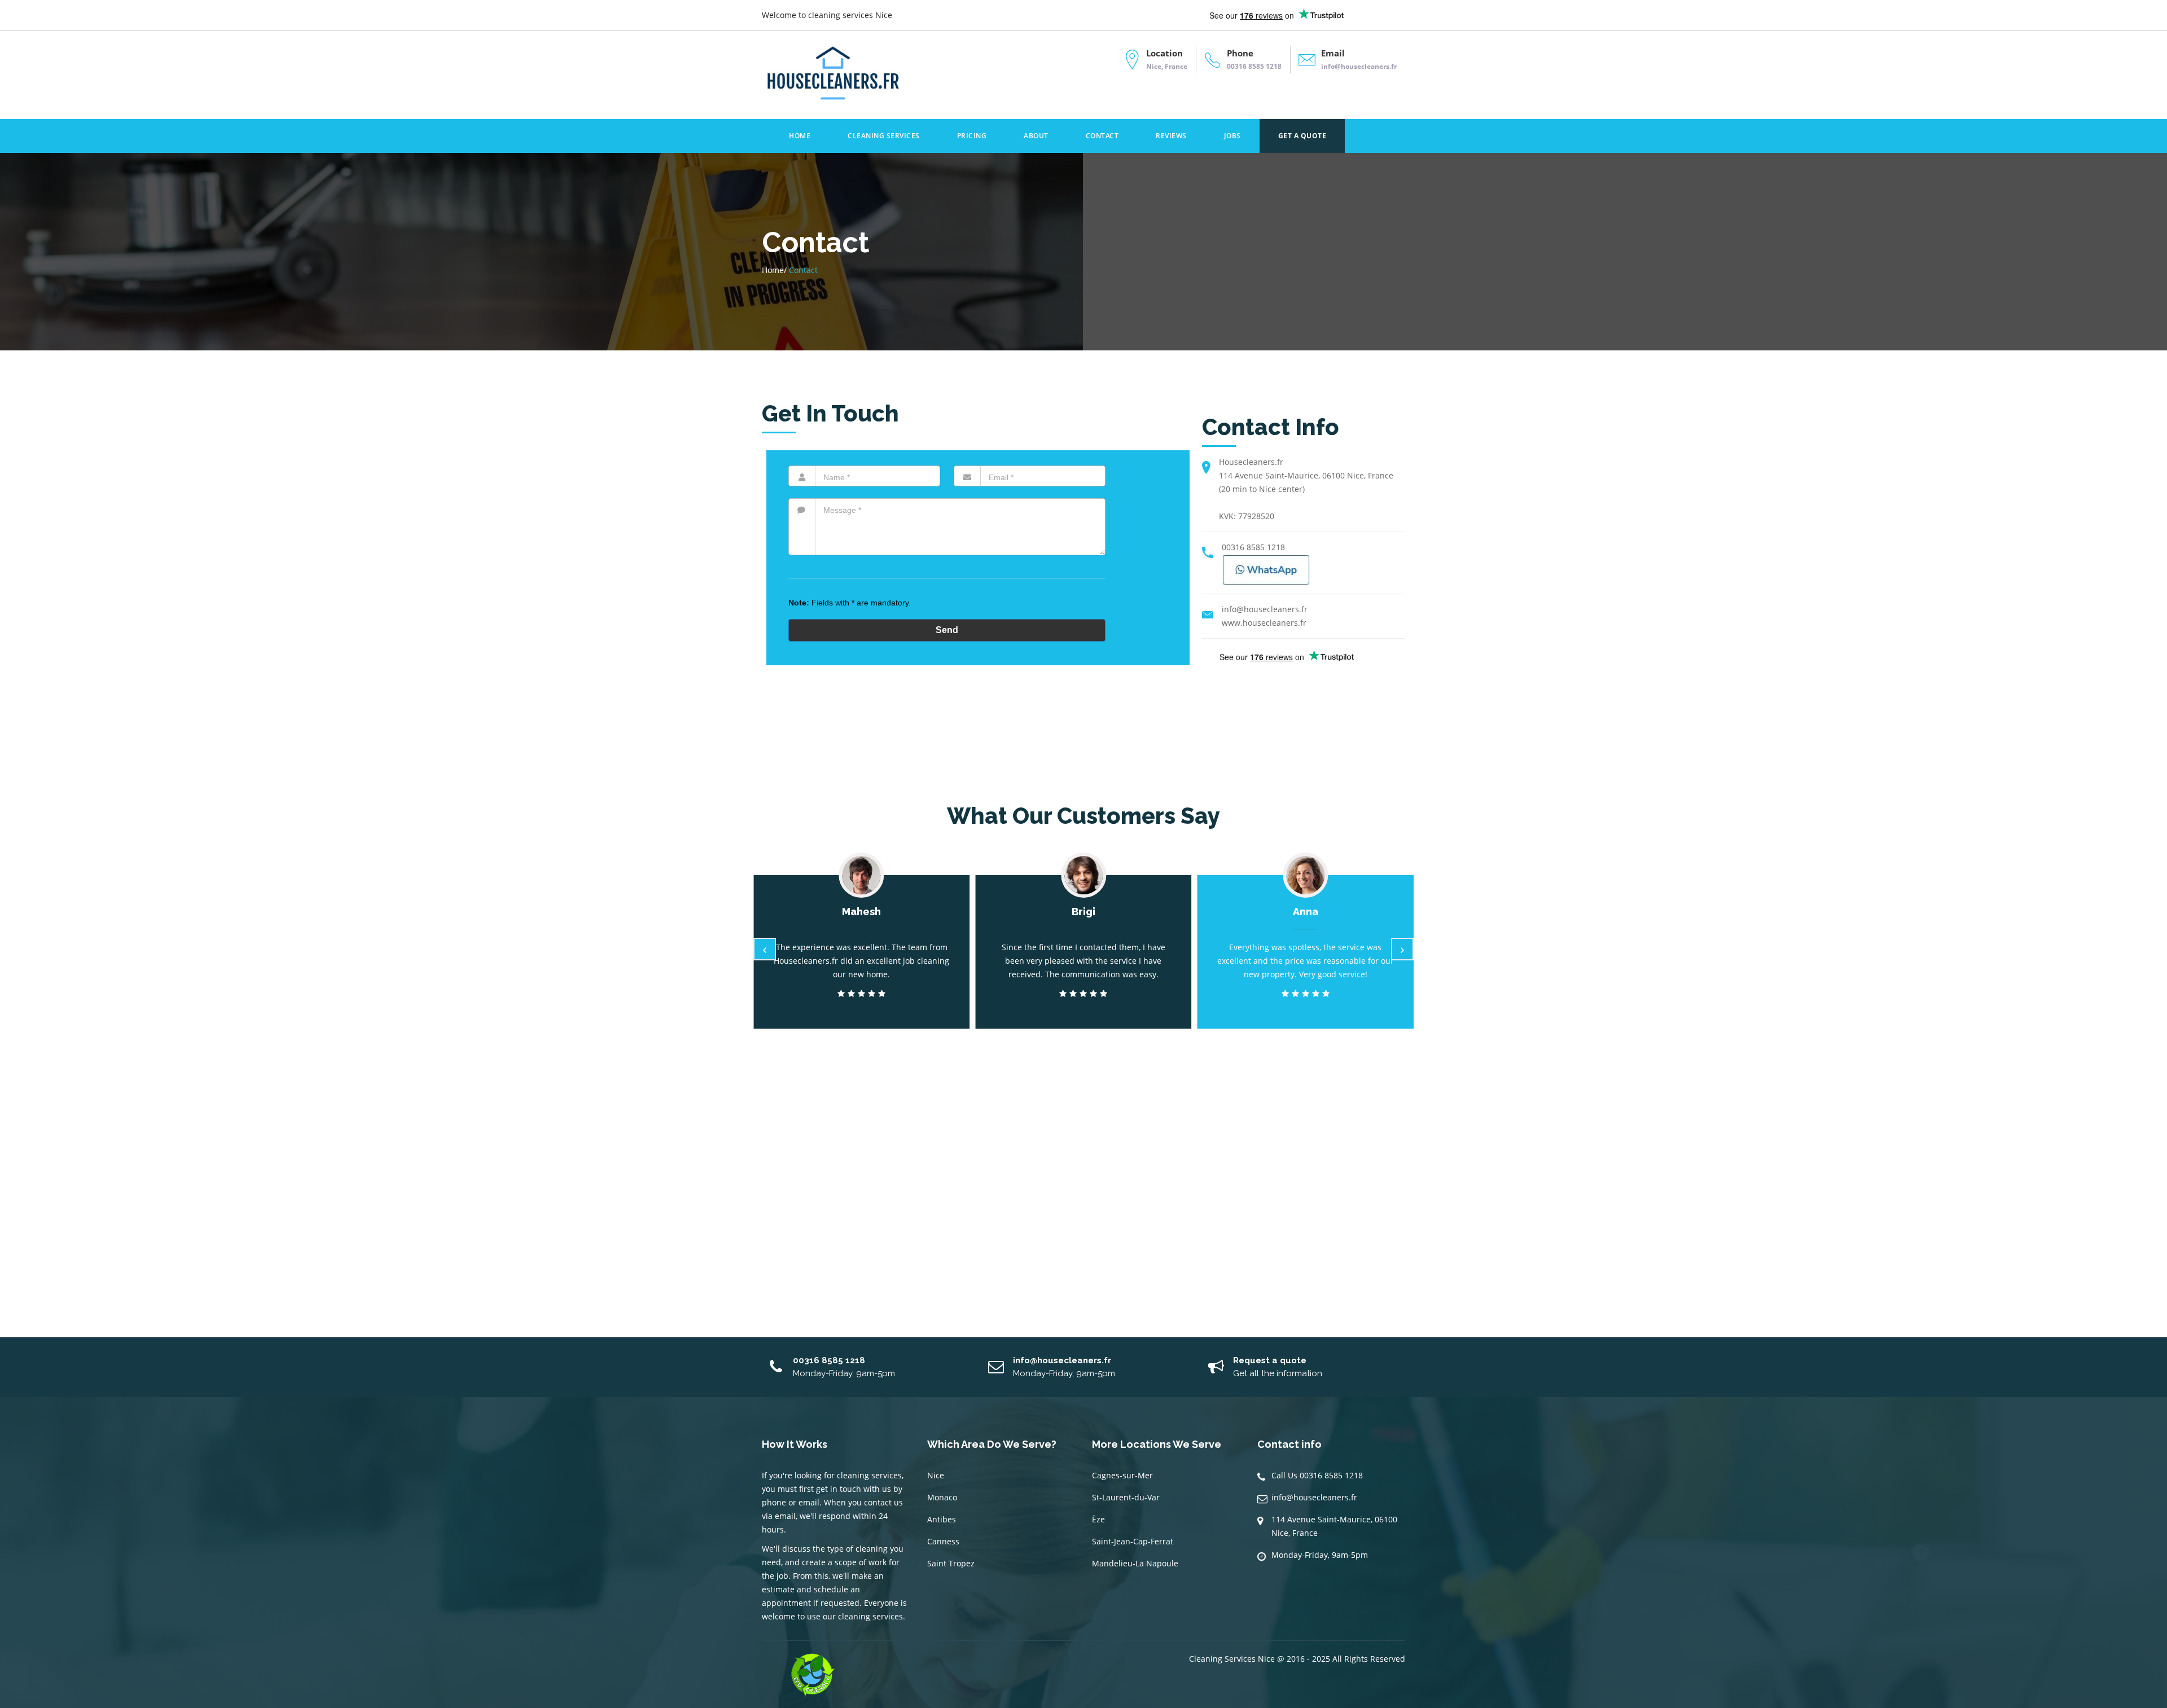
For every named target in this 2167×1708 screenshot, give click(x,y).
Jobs (1232, 136)
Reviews (1171, 136)
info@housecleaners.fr (1314, 1497)
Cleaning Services (884, 136)
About (1036, 136)
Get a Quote (1302, 136)
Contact (1102, 136)
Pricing (972, 136)
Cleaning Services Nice (1232, 1659)
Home (800, 136)
